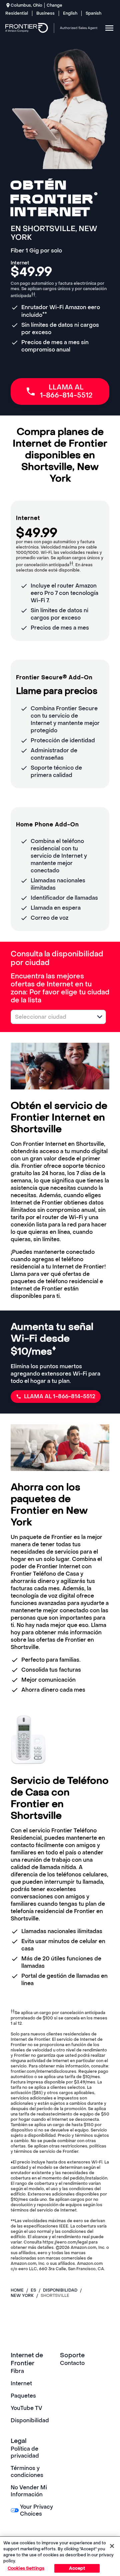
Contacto (72, 2363)
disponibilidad (60, 2290)
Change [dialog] (54, 5)
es (33, 2290)
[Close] (112, 2546)
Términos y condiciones (27, 2472)
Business (45, 13)
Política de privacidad (25, 2452)
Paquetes (23, 2396)
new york (22, 2296)
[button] (100, 1017)
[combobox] (51, 1017)
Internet (21, 2383)
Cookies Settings (26, 2568)
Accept (77, 2568)
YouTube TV (26, 2408)
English (70, 13)
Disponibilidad (30, 2420)
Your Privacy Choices (36, 2510)
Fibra (17, 2371)
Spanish (93, 13)
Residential (17, 13)
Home (17, 2290)
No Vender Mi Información (29, 2491)
